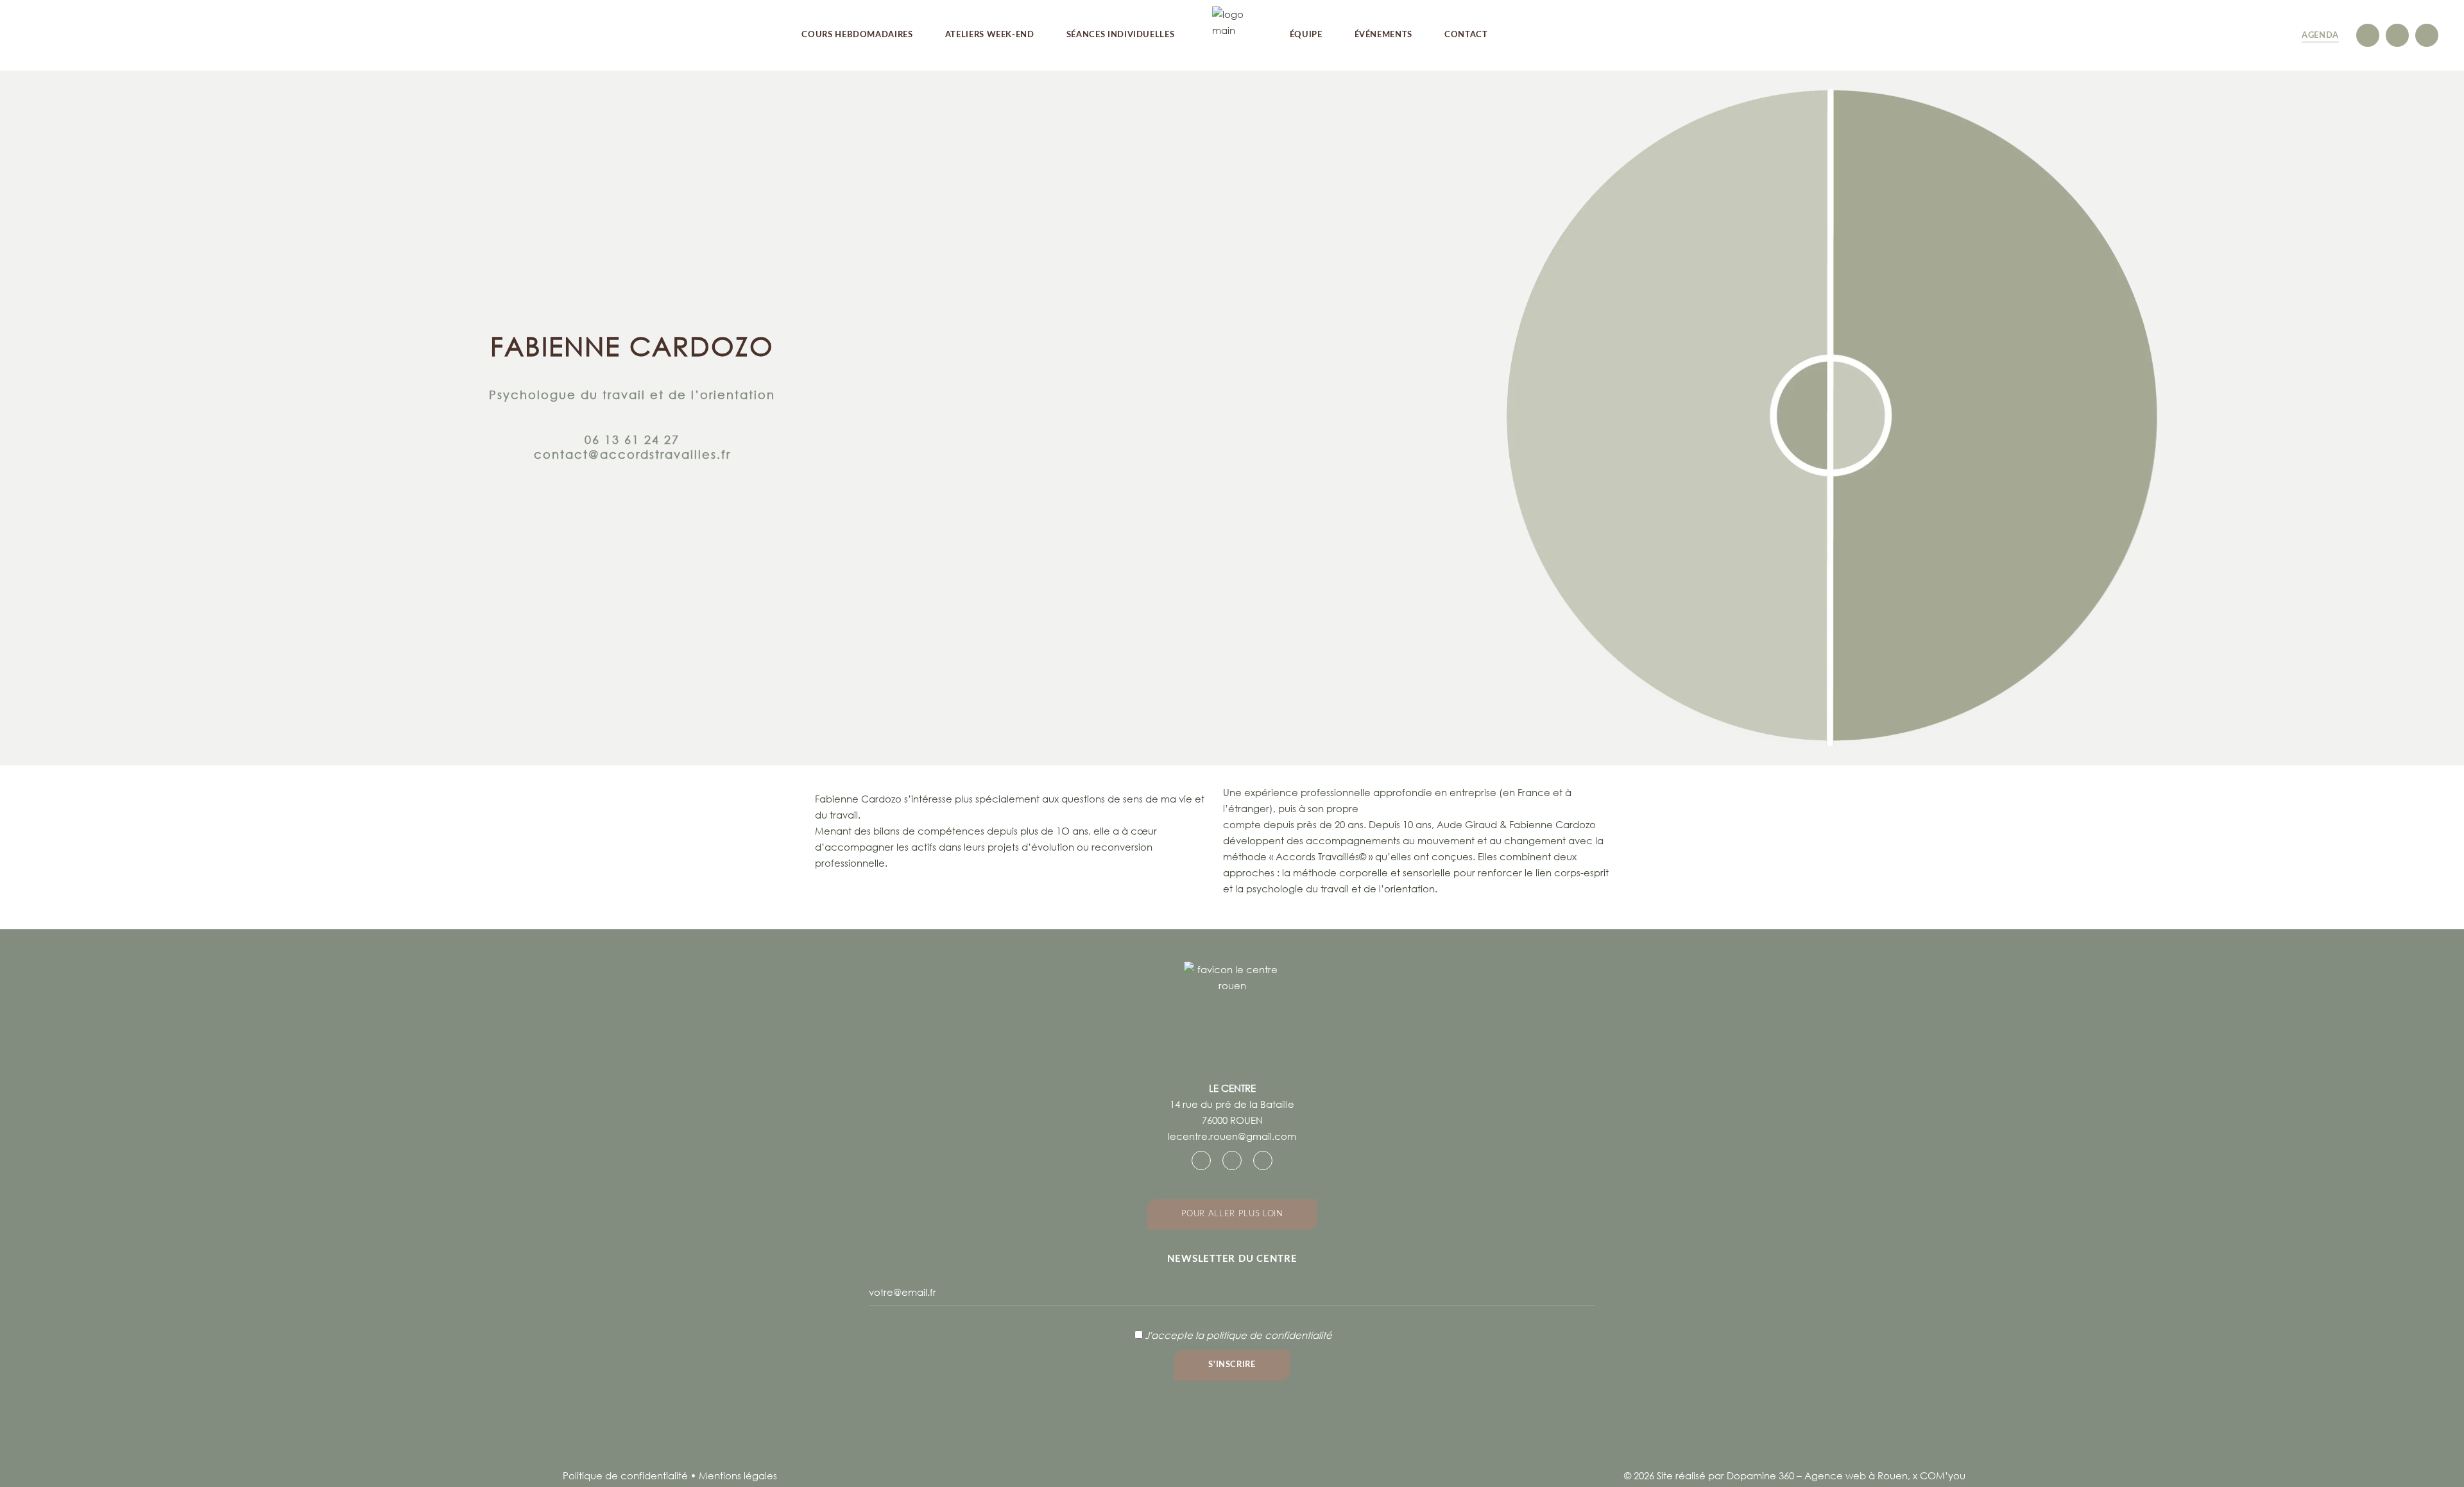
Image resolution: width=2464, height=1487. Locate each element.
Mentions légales (738, 1475)
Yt (2427, 35)
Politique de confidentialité (625, 1475)
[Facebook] (1201, 1160)
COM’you (1943, 1475)
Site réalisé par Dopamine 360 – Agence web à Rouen (1782, 1475)
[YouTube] (1263, 1160)
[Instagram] (1232, 1160)
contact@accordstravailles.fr (632, 454)
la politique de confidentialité (1264, 1335)
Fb (2397, 35)
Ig (2368, 35)
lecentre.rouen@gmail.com (1232, 1136)
